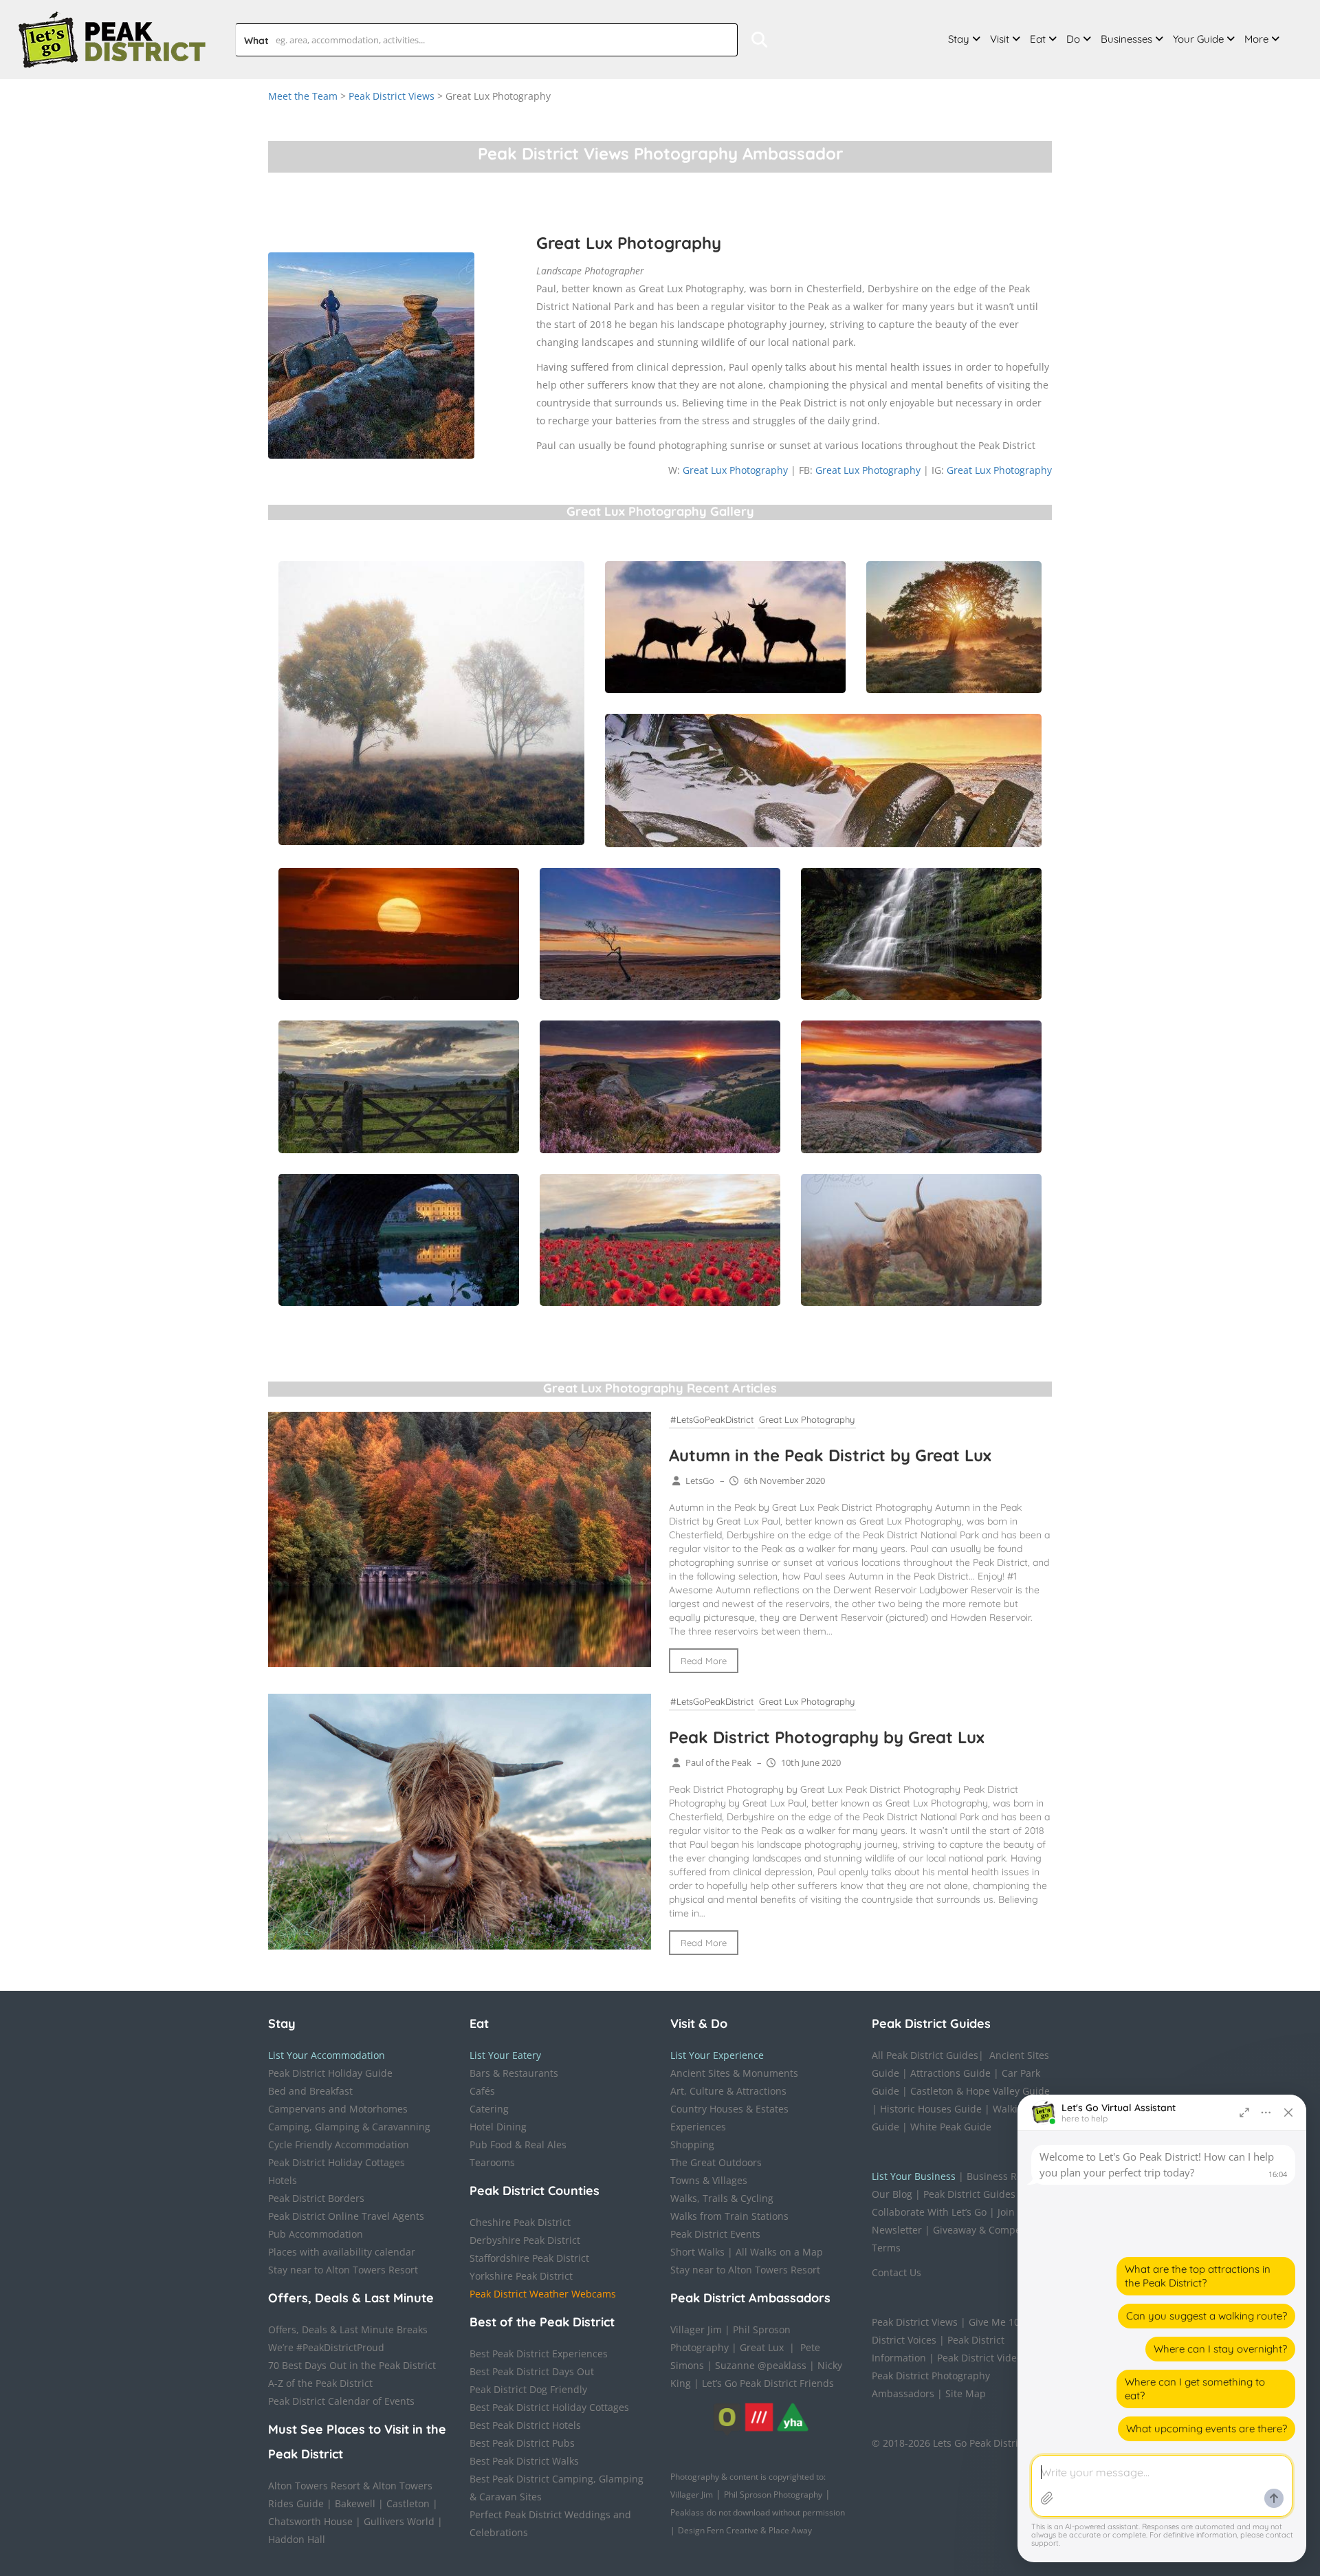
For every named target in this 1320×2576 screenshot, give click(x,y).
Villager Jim (696, 2329)
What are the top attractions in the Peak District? (1198, 2276)
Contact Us (896, 2272)
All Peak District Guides (925, 2055)
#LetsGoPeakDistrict (712, 1419)
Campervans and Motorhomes (338, 2109)
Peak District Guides (969, 2194)
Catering (489, 2109)
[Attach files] (1047, 2498)
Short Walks (697, 2252)
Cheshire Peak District (520, 2222)
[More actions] (1266, 2113)
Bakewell (355, 2503)
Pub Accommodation (316, 2234)
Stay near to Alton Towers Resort (343, 2270)
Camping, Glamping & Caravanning (349, 2127)
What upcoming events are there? (1207, 2428)
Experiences (698, 2127)
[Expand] (1244, 2113)
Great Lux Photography (735, 470)
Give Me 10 (994, 2322)
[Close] (1288, 2113)
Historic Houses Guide (931, 2109)
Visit (1000, 39)
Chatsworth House (310, 2521)
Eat (1038, 39)
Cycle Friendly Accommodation (339, 2144)
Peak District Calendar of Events (341, 2401)
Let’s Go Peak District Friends (768, 2383)
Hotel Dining (498, 2127)
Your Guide (1198, 39)
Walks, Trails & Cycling (722, 2198)
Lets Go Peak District (980, 2443)
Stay (959, 39)
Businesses (1126, 39)
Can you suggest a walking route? (1207, 2316)
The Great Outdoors (716, 2162)
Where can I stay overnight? (1220, 2349)
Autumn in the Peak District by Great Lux (830, 1455)
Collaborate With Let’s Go (929, 2212)
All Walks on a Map (779, 2252)
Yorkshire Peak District (521, 2276)
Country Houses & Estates (729, 2109)
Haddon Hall (297, 2539)
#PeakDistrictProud (340, 2347)
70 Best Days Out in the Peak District (352, 2365)
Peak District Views (392, 96)
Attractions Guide (950, 2073)
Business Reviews (1007, 2176)
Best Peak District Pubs (522, 2443)
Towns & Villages (709, 2180)
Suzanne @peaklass (761, 2365)
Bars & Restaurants (514, 2073)
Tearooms (492, 2162)
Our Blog (892, 2194)
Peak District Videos (982, 2358)
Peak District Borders (316, 2198)
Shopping (692, 2144)
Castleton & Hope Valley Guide (980, 2091)
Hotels (283, 2180)
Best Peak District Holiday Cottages (549, 2407)
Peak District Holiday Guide (330, 2073)
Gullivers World (399, 2521)
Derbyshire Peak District (525, 2240)
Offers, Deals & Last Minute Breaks (348, 2329)
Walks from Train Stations (729, 2216)
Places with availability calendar (342, 2252)
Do (1073, 39)
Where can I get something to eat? (1195, 2389)
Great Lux (762, 2347)
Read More (704, 1661)
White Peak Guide (951, 2127)
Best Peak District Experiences (539, 2354)
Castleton (408, 2503)
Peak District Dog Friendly (528, 2389)
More (1256, 39)
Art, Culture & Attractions (728, 2091)
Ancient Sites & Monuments (734, 2073)
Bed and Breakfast (310, 2091)
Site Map (966, 2393)
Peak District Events (715, 2234)
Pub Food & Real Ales (518, 2144)
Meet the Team (303, 96)
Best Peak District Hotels (525, 2425)
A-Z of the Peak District (320, 2383)
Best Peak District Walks (524, 2461)
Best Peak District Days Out (532, 2371)
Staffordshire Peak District (529, 2258)
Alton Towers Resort (314, 2486)
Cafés (482, 2091)
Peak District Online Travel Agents (346, 2216)
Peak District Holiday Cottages (337, 2162)
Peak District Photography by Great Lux (827, 1737)
